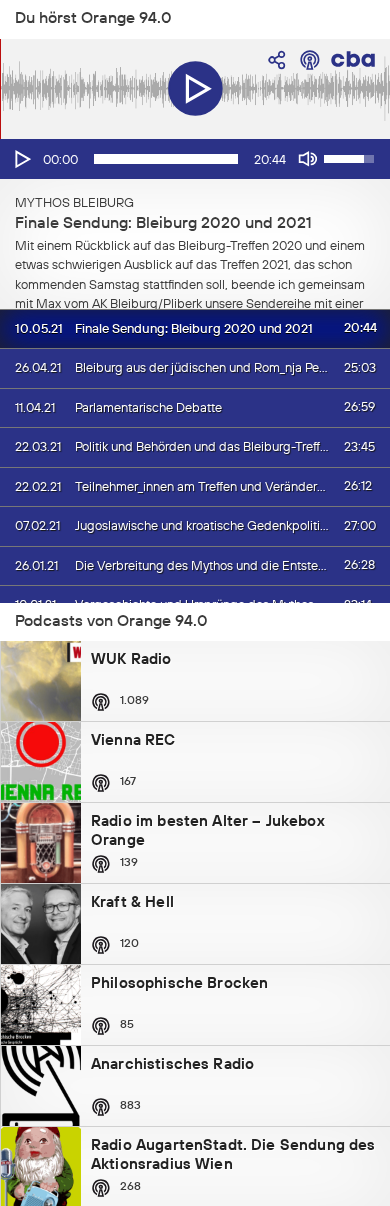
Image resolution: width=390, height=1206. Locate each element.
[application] (195, 159)
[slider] (166, 159)
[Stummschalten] (308, 159)
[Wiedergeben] (21, 159)
